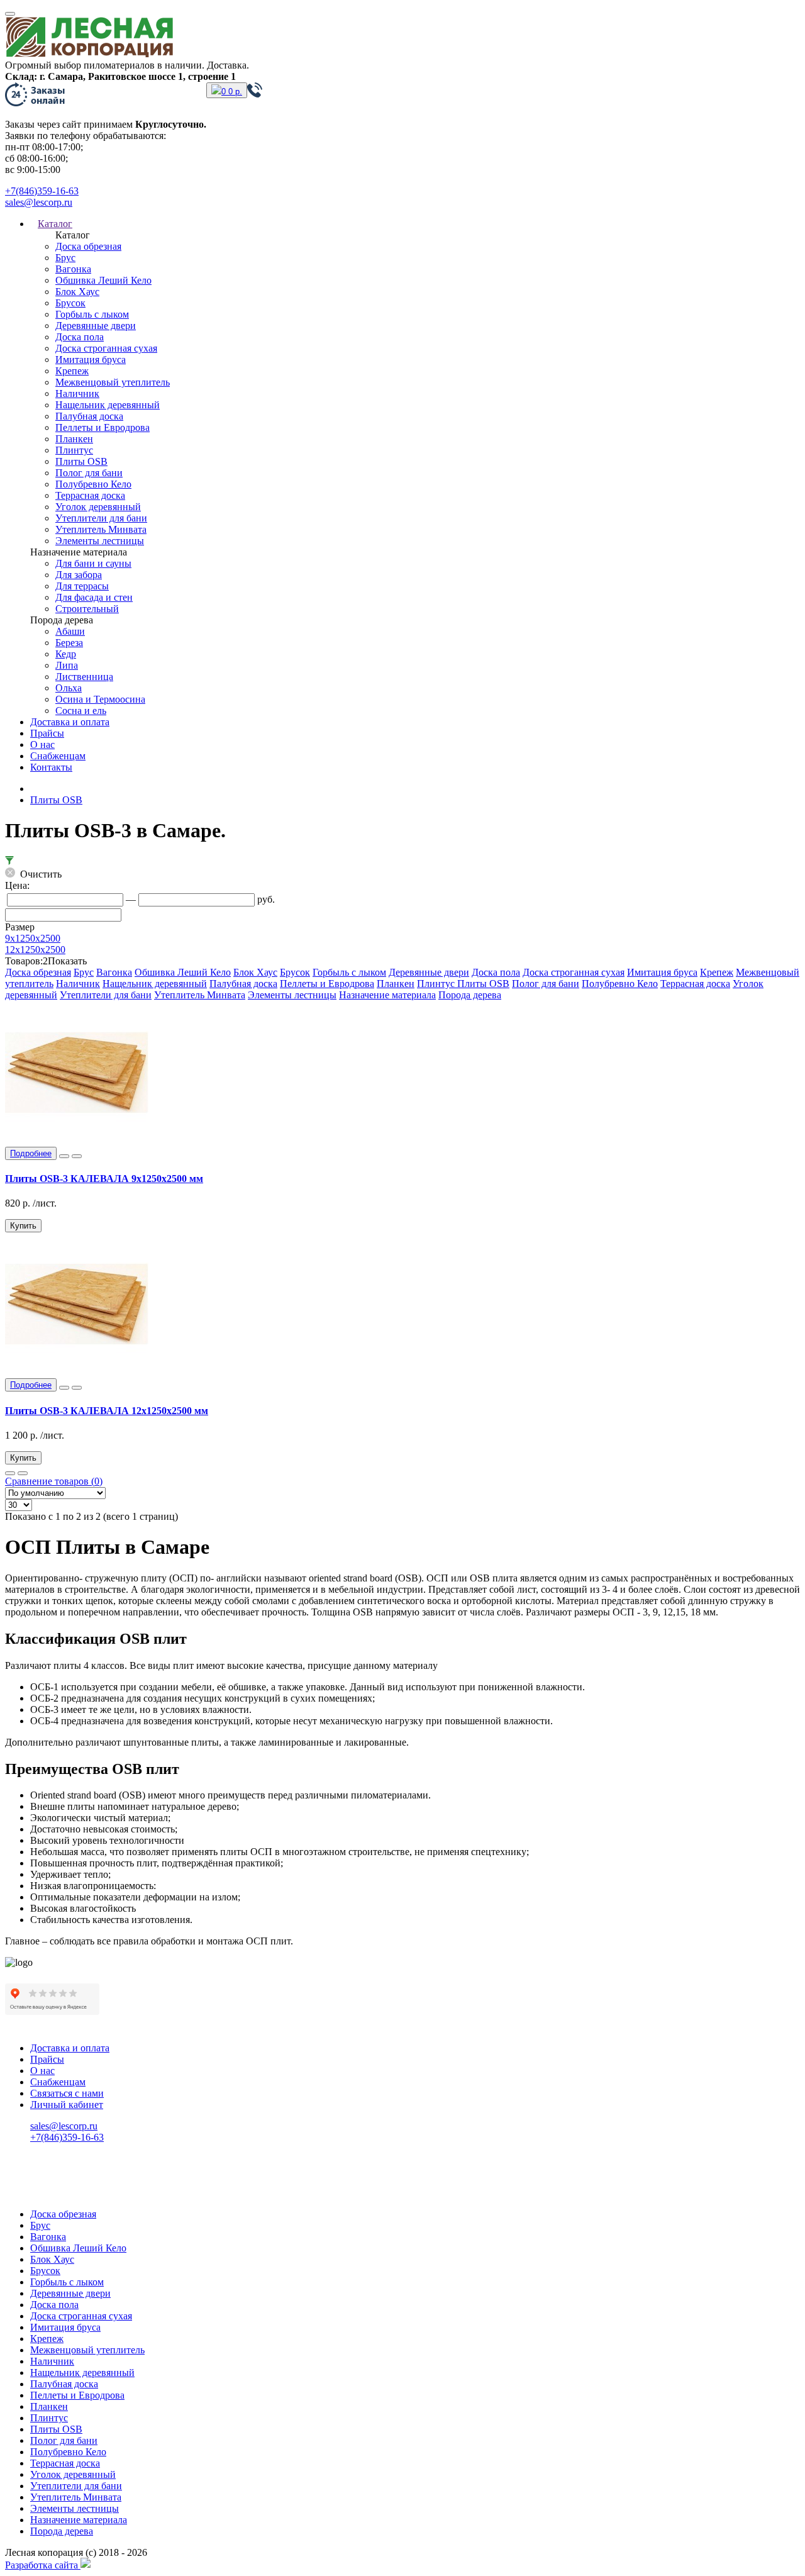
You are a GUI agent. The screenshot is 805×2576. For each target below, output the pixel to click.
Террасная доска (90, 495)
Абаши (70, 631)
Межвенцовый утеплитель (113, 382)
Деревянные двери (96, 326)
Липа (67, 665)
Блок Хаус (77, 292)
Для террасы (82, 586)
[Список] (10, 1473)
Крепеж (72, 371)
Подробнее (31, 1153)
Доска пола (80, 337)
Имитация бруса (91, 360)
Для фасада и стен (94, 597)
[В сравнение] (77, 1156)
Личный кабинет (67, 2105)
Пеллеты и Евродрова (103, 427)
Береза (69, 643)
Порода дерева (470, 995)
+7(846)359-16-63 (42, 191)
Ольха (69, 688)
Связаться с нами (67, 2093)
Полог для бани (89, 473)
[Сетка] (23, 1473)
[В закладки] (64, 1156)
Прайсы (47, 733)
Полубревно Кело (93, 484)
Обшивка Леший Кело (103, 280)
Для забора (79, 575)
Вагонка (73, 269)
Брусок (70, 303)
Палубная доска (89, 416)
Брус (65, 258)
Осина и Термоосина (100, 699)
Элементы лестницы (100, 541)
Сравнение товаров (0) (54, 1481)
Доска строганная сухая (106, 348)
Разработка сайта (43, 2565)
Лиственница (84, 677)
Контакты (51, 767)
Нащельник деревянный (108, 405)
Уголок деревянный (98, 507)
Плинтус (74, 450)
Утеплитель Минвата (101, 529)
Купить (23, 1226)
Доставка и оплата (70, 722)
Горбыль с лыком (92, 314)
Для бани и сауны (93, 563)
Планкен (74, 439)
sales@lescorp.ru (39, 202)
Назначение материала (387, 995)
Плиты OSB (81, 461)
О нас (42, 744)
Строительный (87, 609)
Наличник (77, 393)
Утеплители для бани (101, 518)
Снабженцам (58, 756)
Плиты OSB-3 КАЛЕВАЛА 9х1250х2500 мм (104, 1179)
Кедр (66, 654)
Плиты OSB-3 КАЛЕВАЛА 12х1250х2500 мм (107, 1411)
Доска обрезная (88, 246)
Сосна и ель (81, 711)
